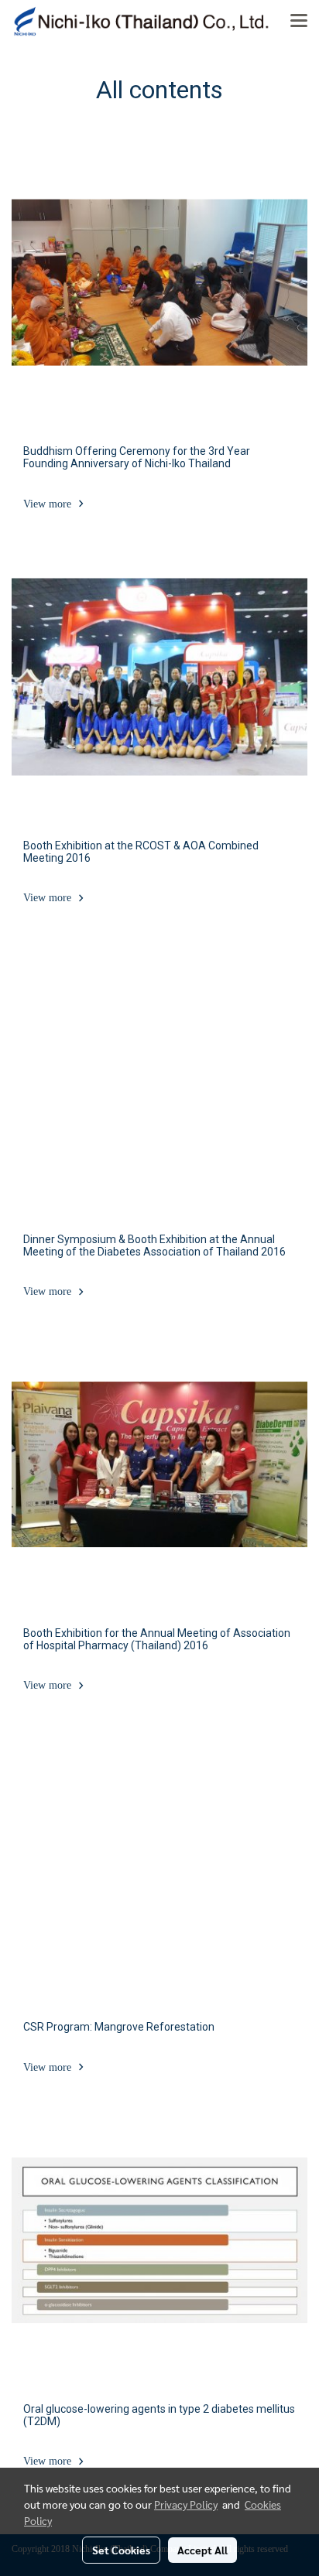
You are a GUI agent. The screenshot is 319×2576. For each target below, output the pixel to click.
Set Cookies (121, 2550)
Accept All (202, 2550)
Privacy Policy (186, 2504)
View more (49, 504)
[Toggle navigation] (299, 22)
